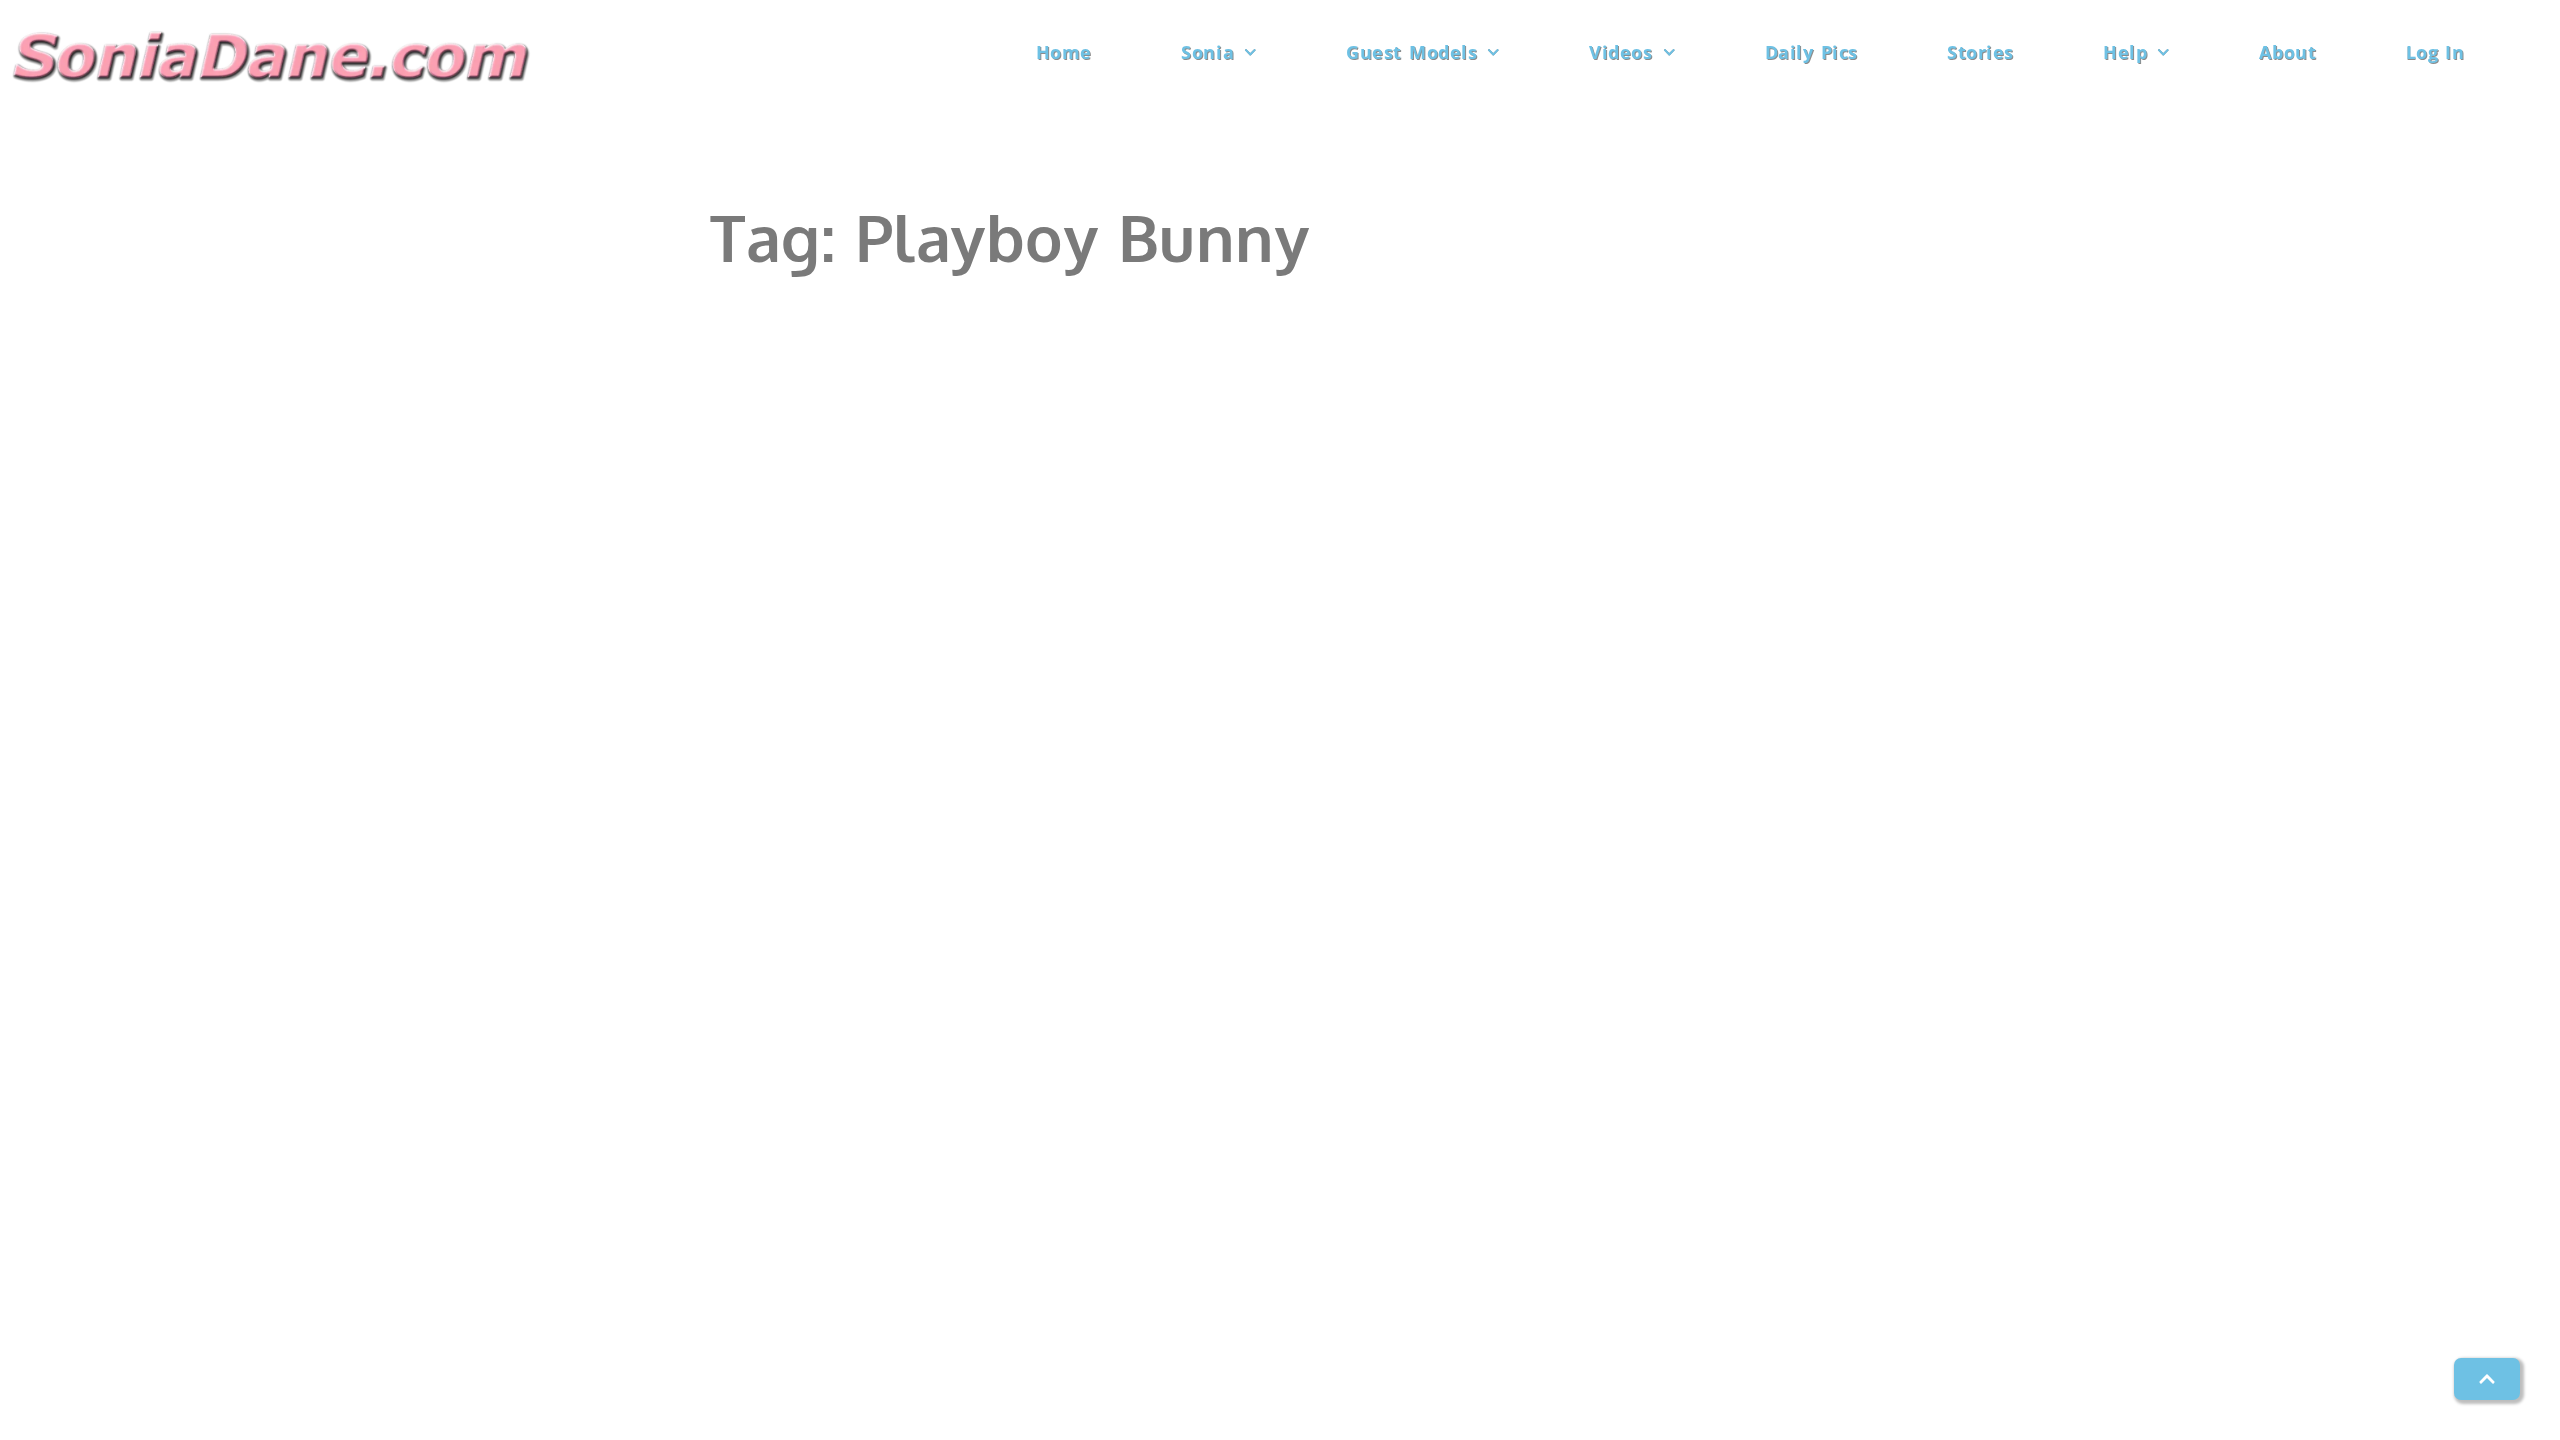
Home (1064, 52)
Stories (1980, 52)
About (2287, 52)
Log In (2435, 52)
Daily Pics (1811, 52)
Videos (1620, 52)
